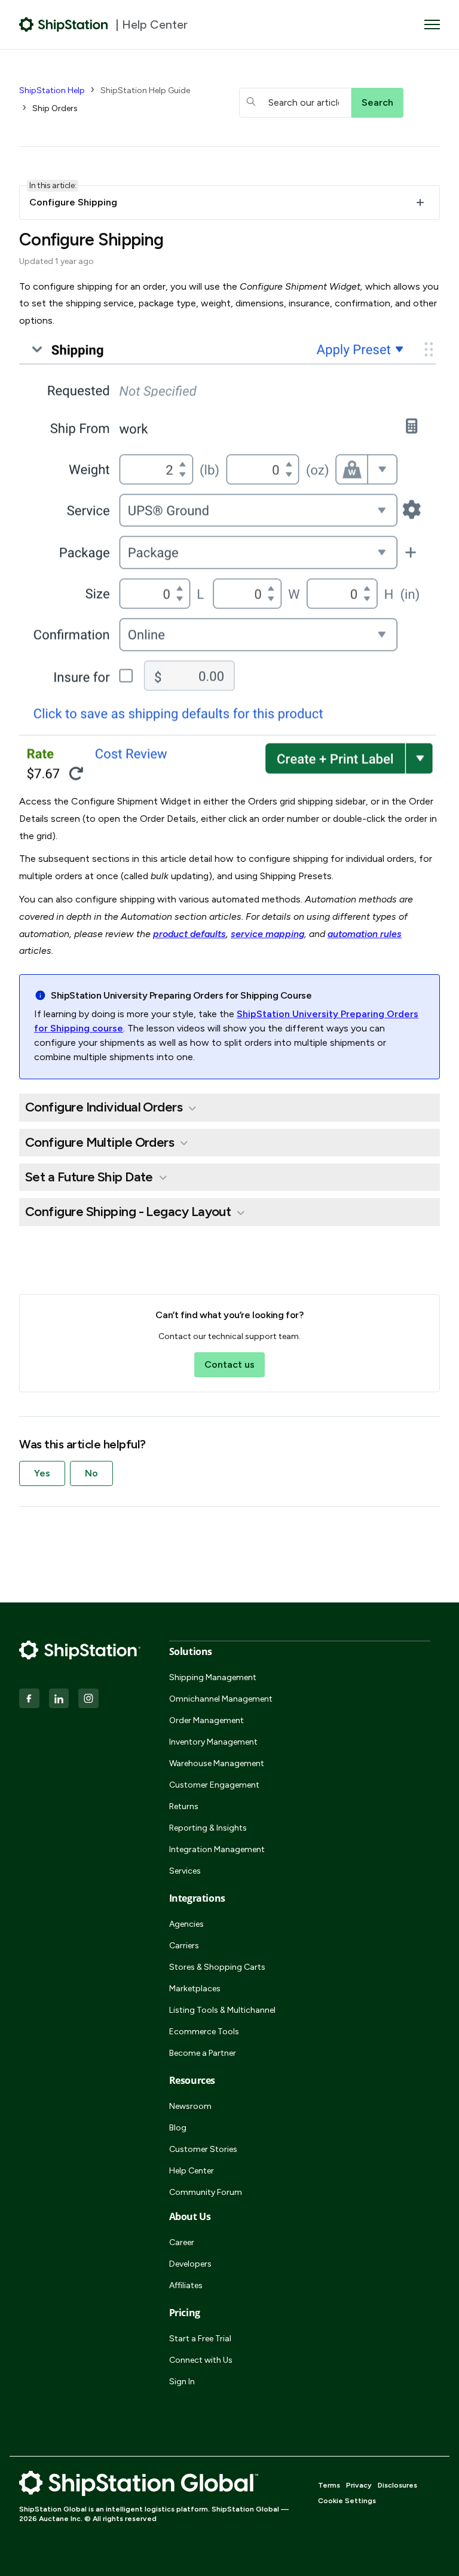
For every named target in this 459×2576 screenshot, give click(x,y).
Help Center (192, 2171)
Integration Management (217, 1849)
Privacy (359, 2485)
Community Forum (206, 2192)
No (91, 1473)
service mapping (267, 934)
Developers (190, 2264)
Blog (178, 2128)
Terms (329, 2485)
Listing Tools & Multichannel (222, 2010)
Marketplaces (195, 1989)
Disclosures (397, 2485)
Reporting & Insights (208, 1828)
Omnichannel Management (221, 1699)
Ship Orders (55, 108)
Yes (42, 1473)
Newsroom (190, 2106)
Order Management (206, 1720)
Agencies (186, 1924)
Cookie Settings (347, 2501)
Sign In (182, 2382)
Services (185, 1871)
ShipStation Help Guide (145, 90)
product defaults (189, 934)
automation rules (365, 934)
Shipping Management (213, 1677)
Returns (184, 1806)
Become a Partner (203, 2053)
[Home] (64, 24)
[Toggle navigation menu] (432, 24)
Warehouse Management (217, 1763)
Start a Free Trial (200, 2339)
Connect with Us (201, 2360)
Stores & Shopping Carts (217, 1967)
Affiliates (186, 2285)
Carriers (184, 1946)
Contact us (229, 1364)
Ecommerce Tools (204, 2032)
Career (182, 2242)
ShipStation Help (52, 90)
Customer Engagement (214, 1785)
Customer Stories (203, 2149)
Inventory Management (213, 1742)
